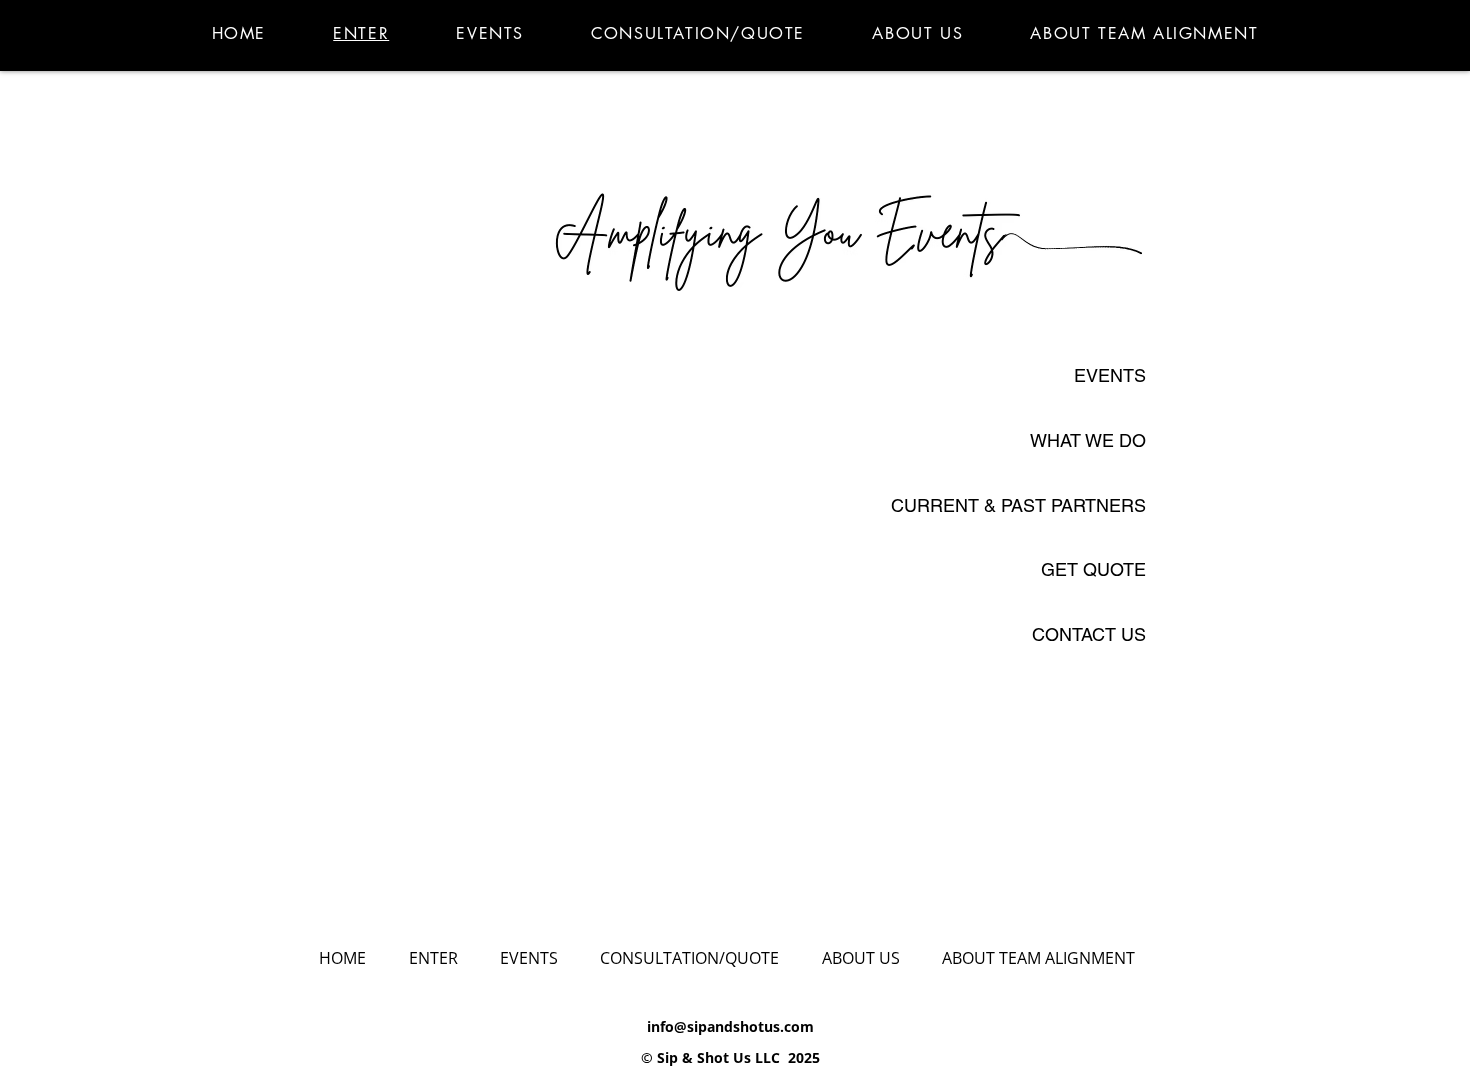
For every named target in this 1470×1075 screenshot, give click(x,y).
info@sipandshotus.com (730, 1026)
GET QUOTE (1093, 569)
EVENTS (1110, 375)
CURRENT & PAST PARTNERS (1018, 505)
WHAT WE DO (1086, 440)
